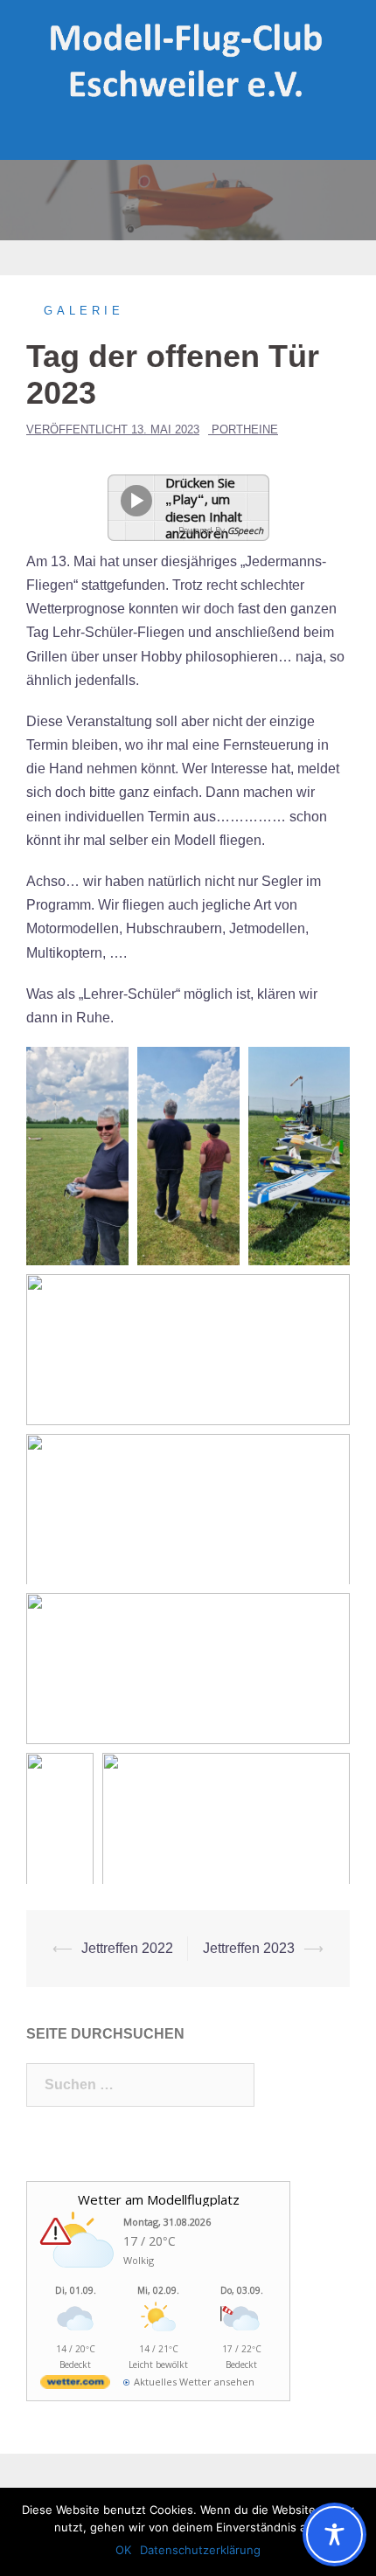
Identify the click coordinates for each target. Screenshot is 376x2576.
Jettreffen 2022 (127, 1948)
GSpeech (245, 530)
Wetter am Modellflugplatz (159, 2199)
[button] (77, 1156)
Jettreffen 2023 (249, 1948)
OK (123, 2550)
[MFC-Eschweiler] (188, 60)
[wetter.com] (75, 2385)
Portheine (245, 429)
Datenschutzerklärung (200, 2550)
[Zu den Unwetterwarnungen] (80, 2277)
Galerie (84, 311)
